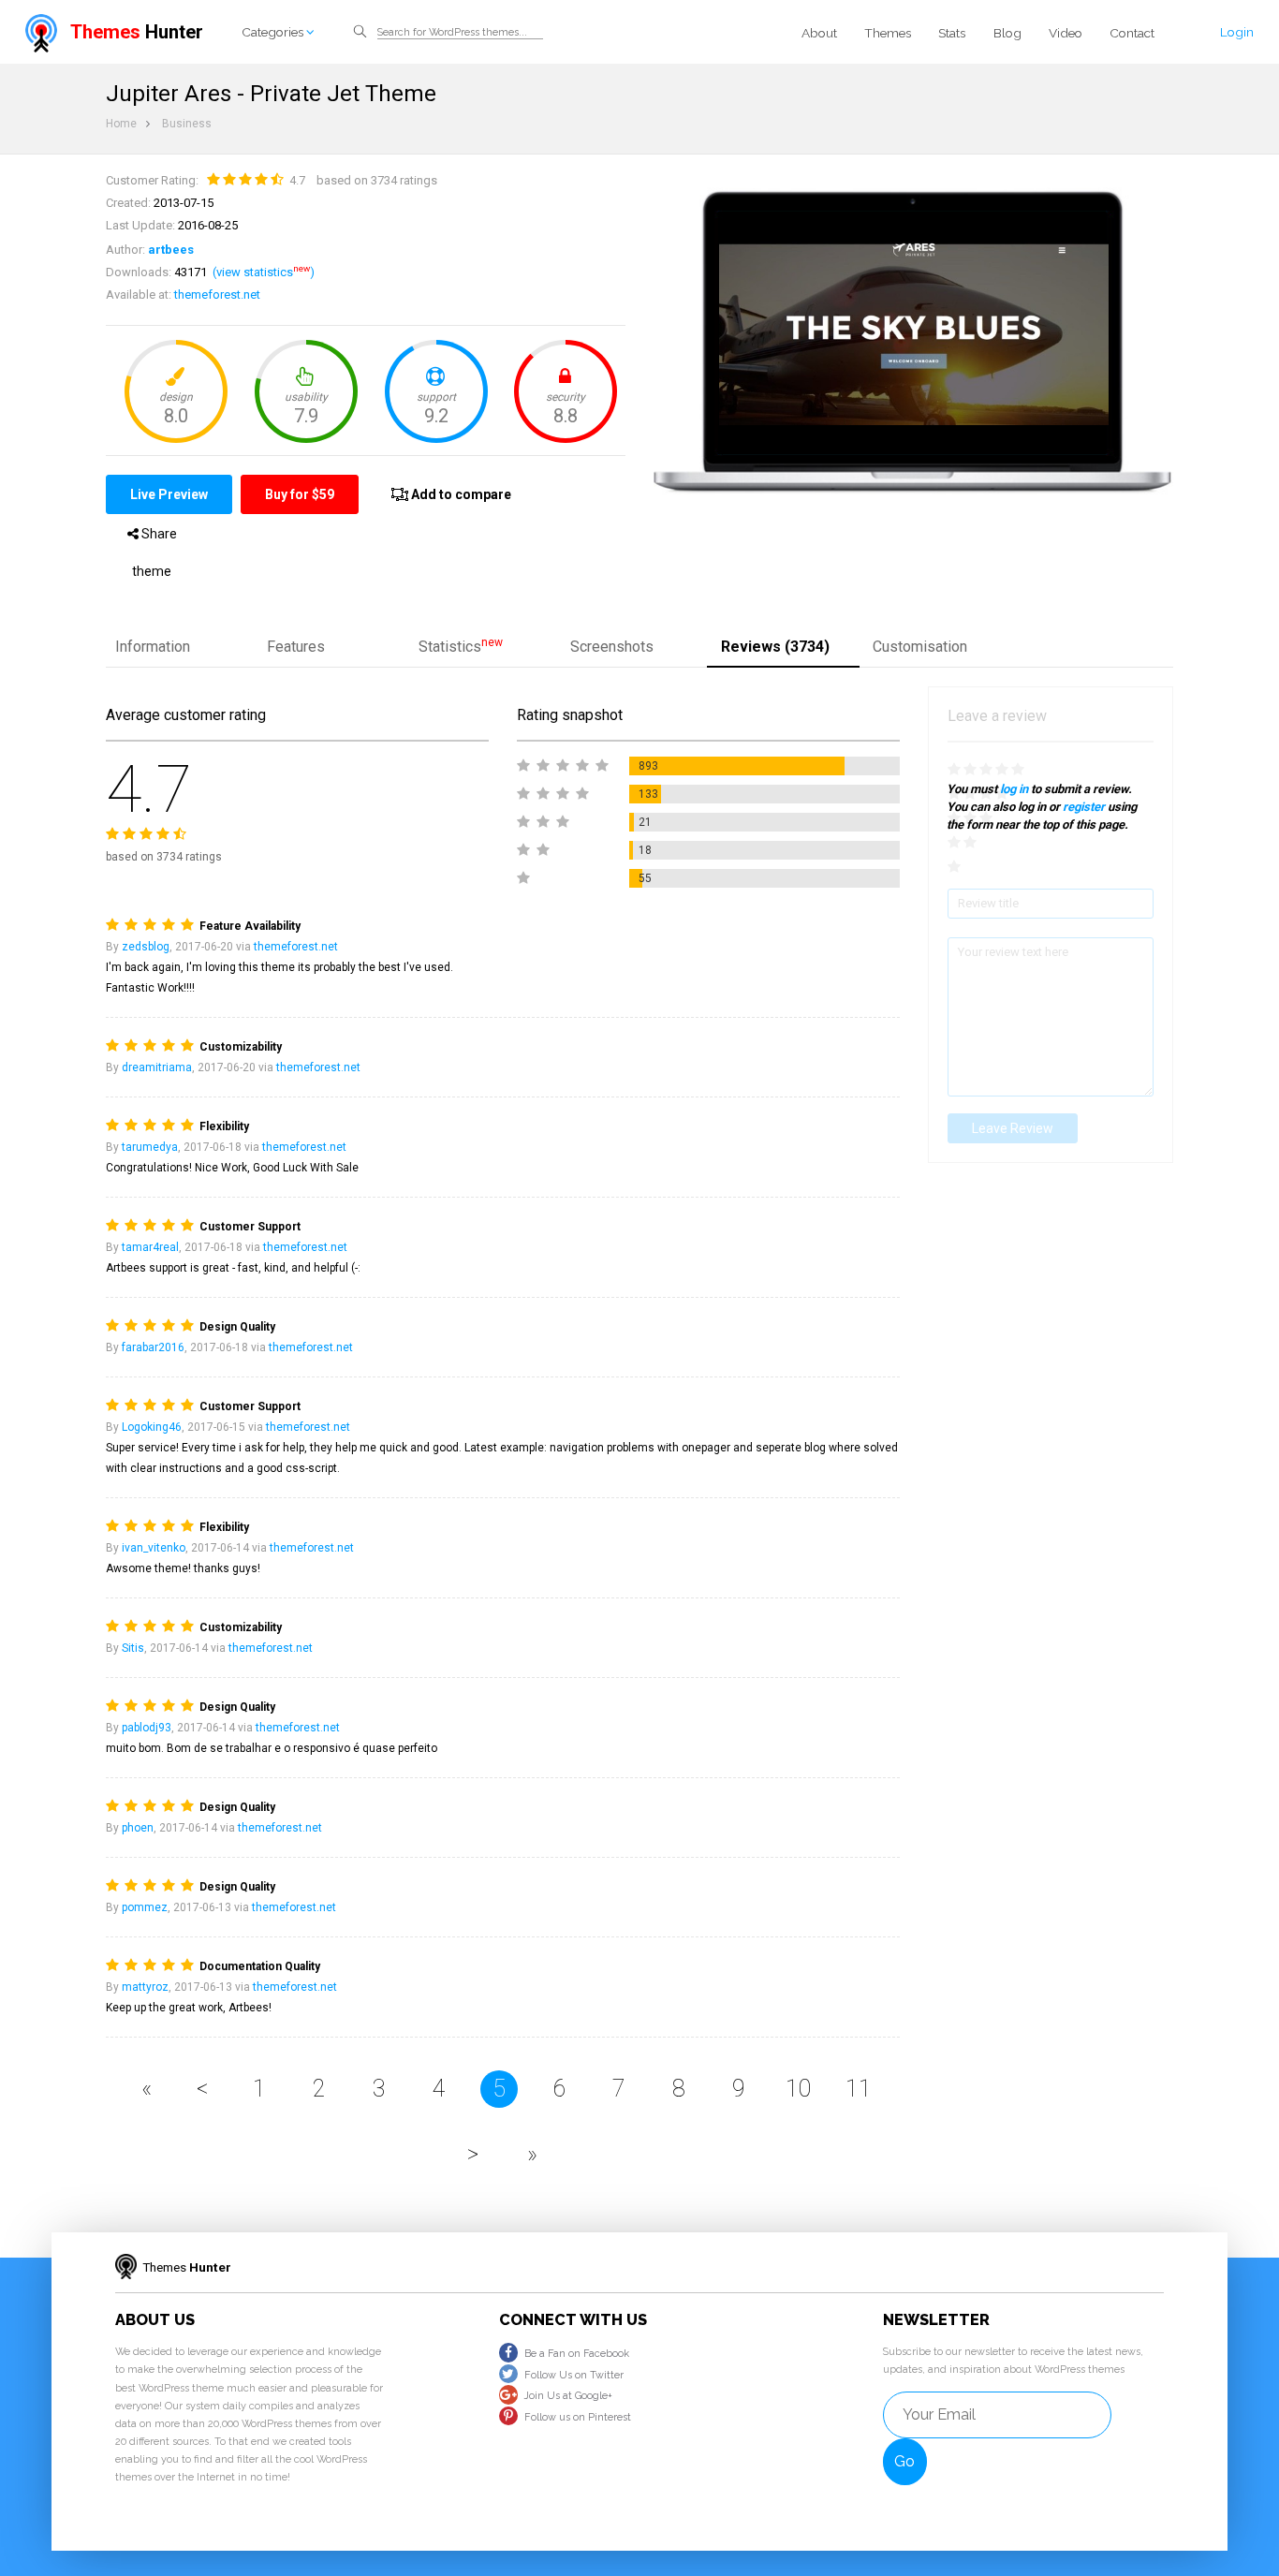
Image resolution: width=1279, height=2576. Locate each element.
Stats (952, 33)
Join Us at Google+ (568, 2396)
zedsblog (146, 947)
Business (187, 124)
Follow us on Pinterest (578, 2417)
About (819, 33)
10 (799, 2089)
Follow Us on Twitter (574, 2375)
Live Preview (169, 494)
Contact (1132, 33)
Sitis (133, 1648)
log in (1014, 789)
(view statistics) (264, 272)
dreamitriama (157, 1067)
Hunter (137, 32)
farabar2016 (153, 1347)
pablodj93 (147, 1728)
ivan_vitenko (154, 1548)
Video (1066, 33)
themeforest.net (217, 294)
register (1084, 807)
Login (1237, 32)
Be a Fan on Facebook (577, 2354)
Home (121, 124)
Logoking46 (152, 1427)
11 (859, 2089)
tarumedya (150, 1147)
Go (904, 2461)
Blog (1007, 33)
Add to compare (460, 494)
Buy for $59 (300, 494)
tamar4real (150, 1247)
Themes (888, 33)
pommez (145, 1907)
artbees (171, 250)
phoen (138, 1828)
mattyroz (145, 1987)
